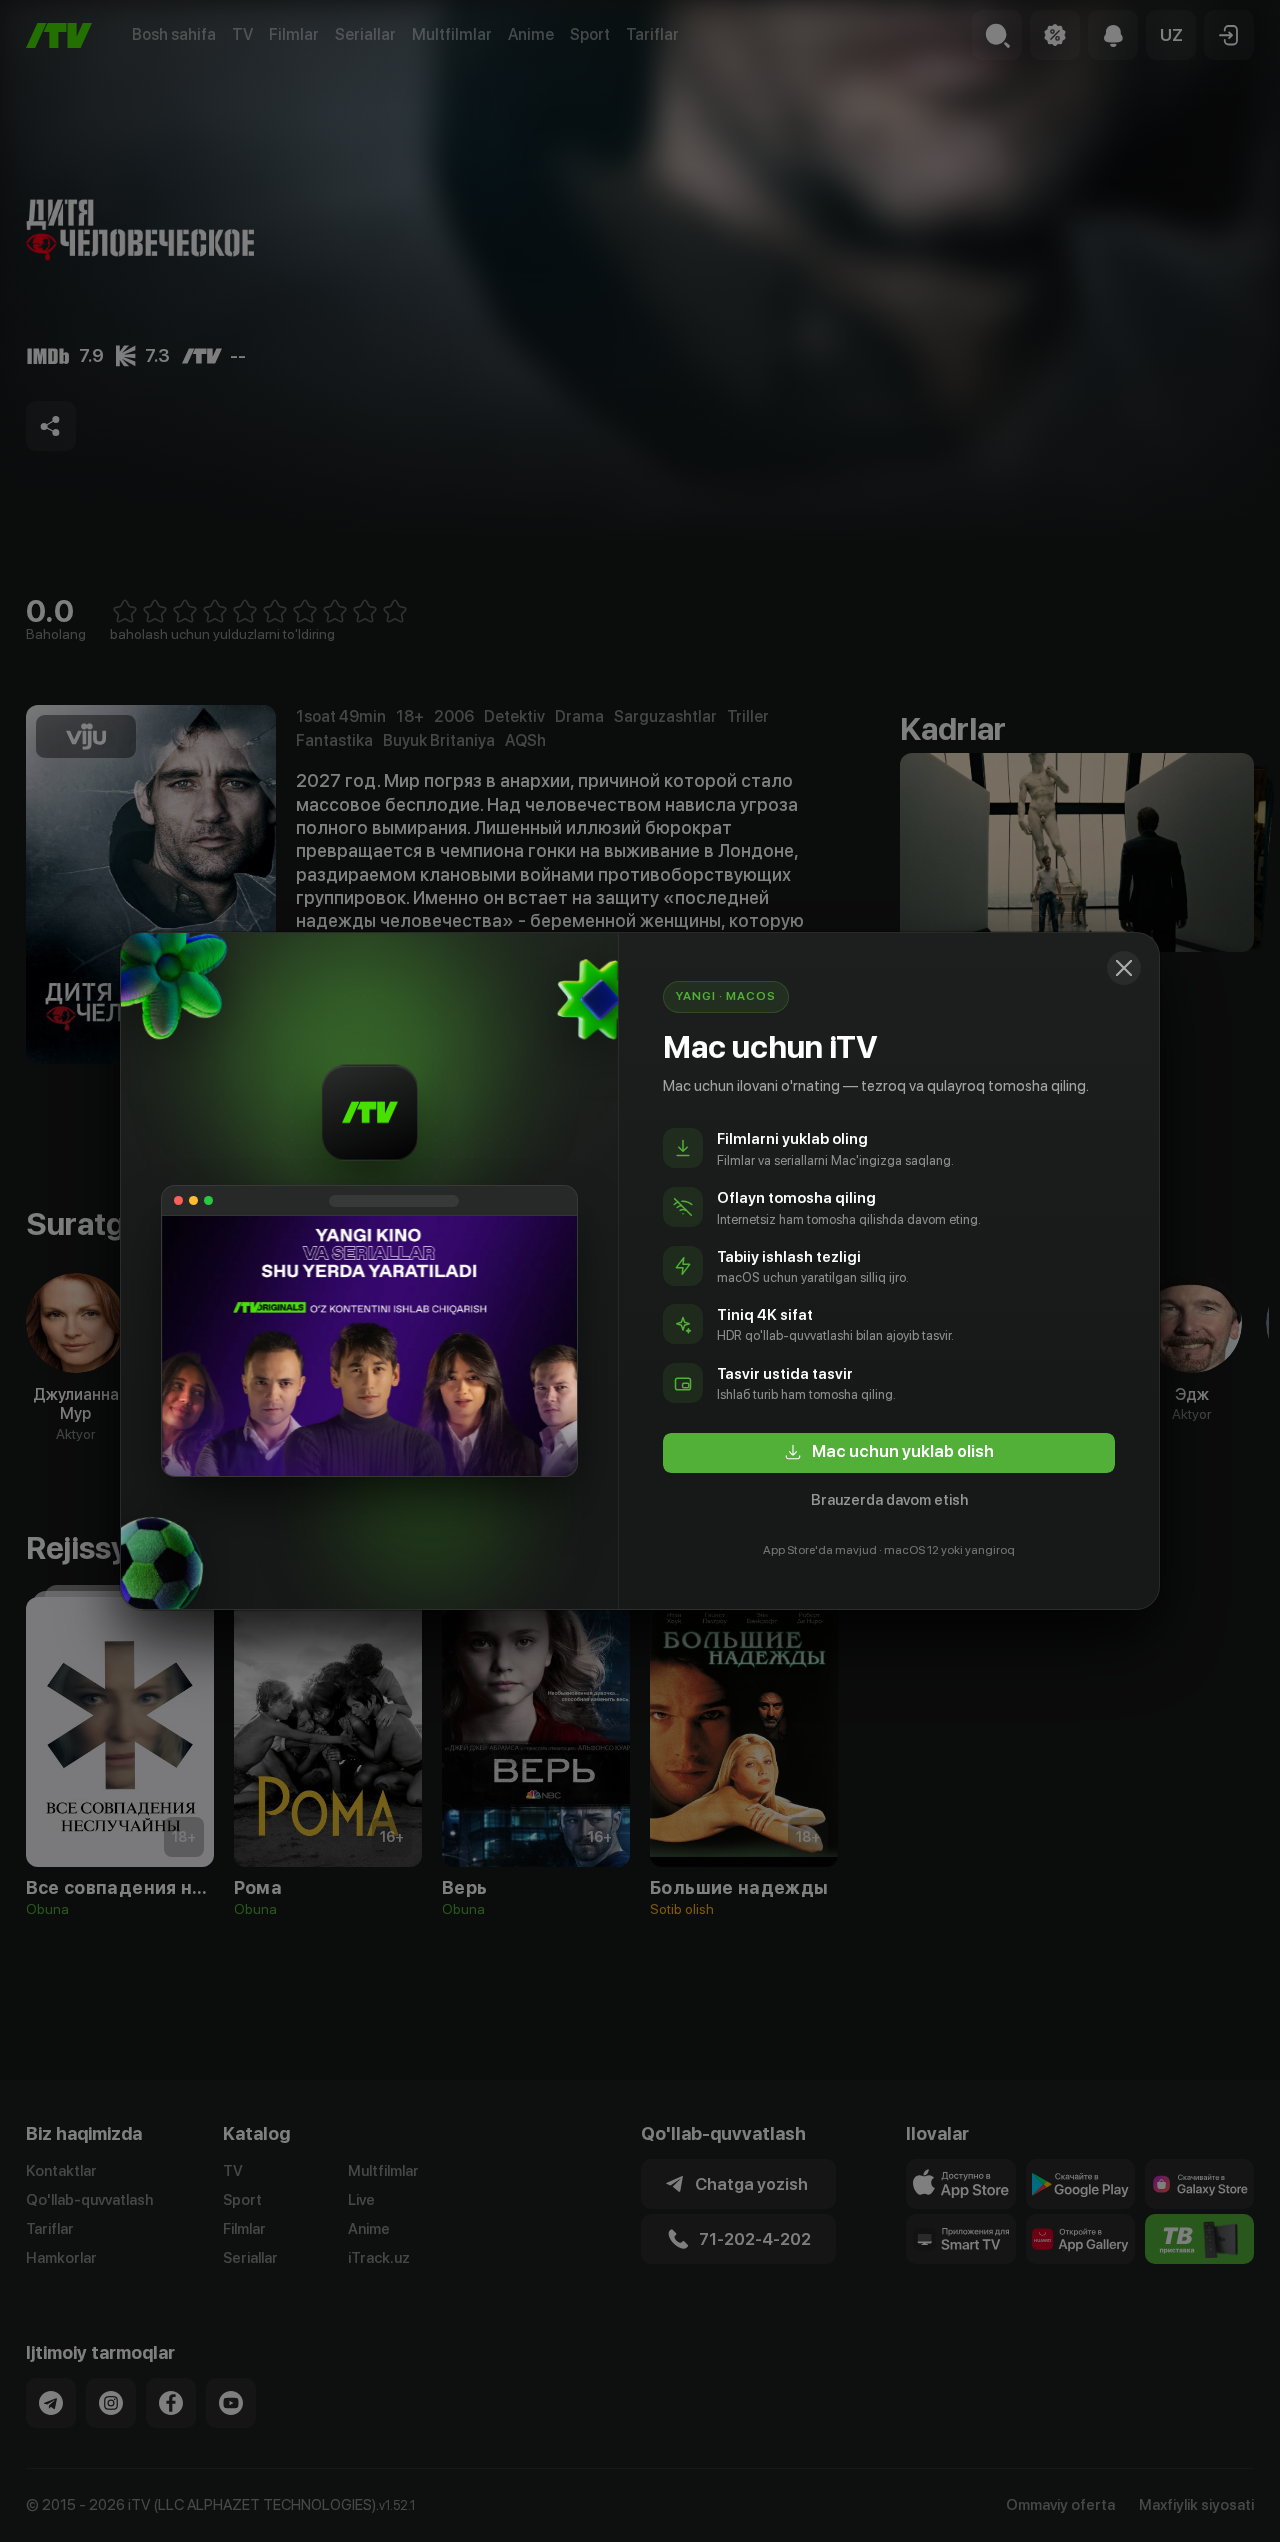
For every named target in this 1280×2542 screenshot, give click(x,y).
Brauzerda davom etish (889, 1500)
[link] (889, 1453)
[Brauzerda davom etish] (1124, 968)
